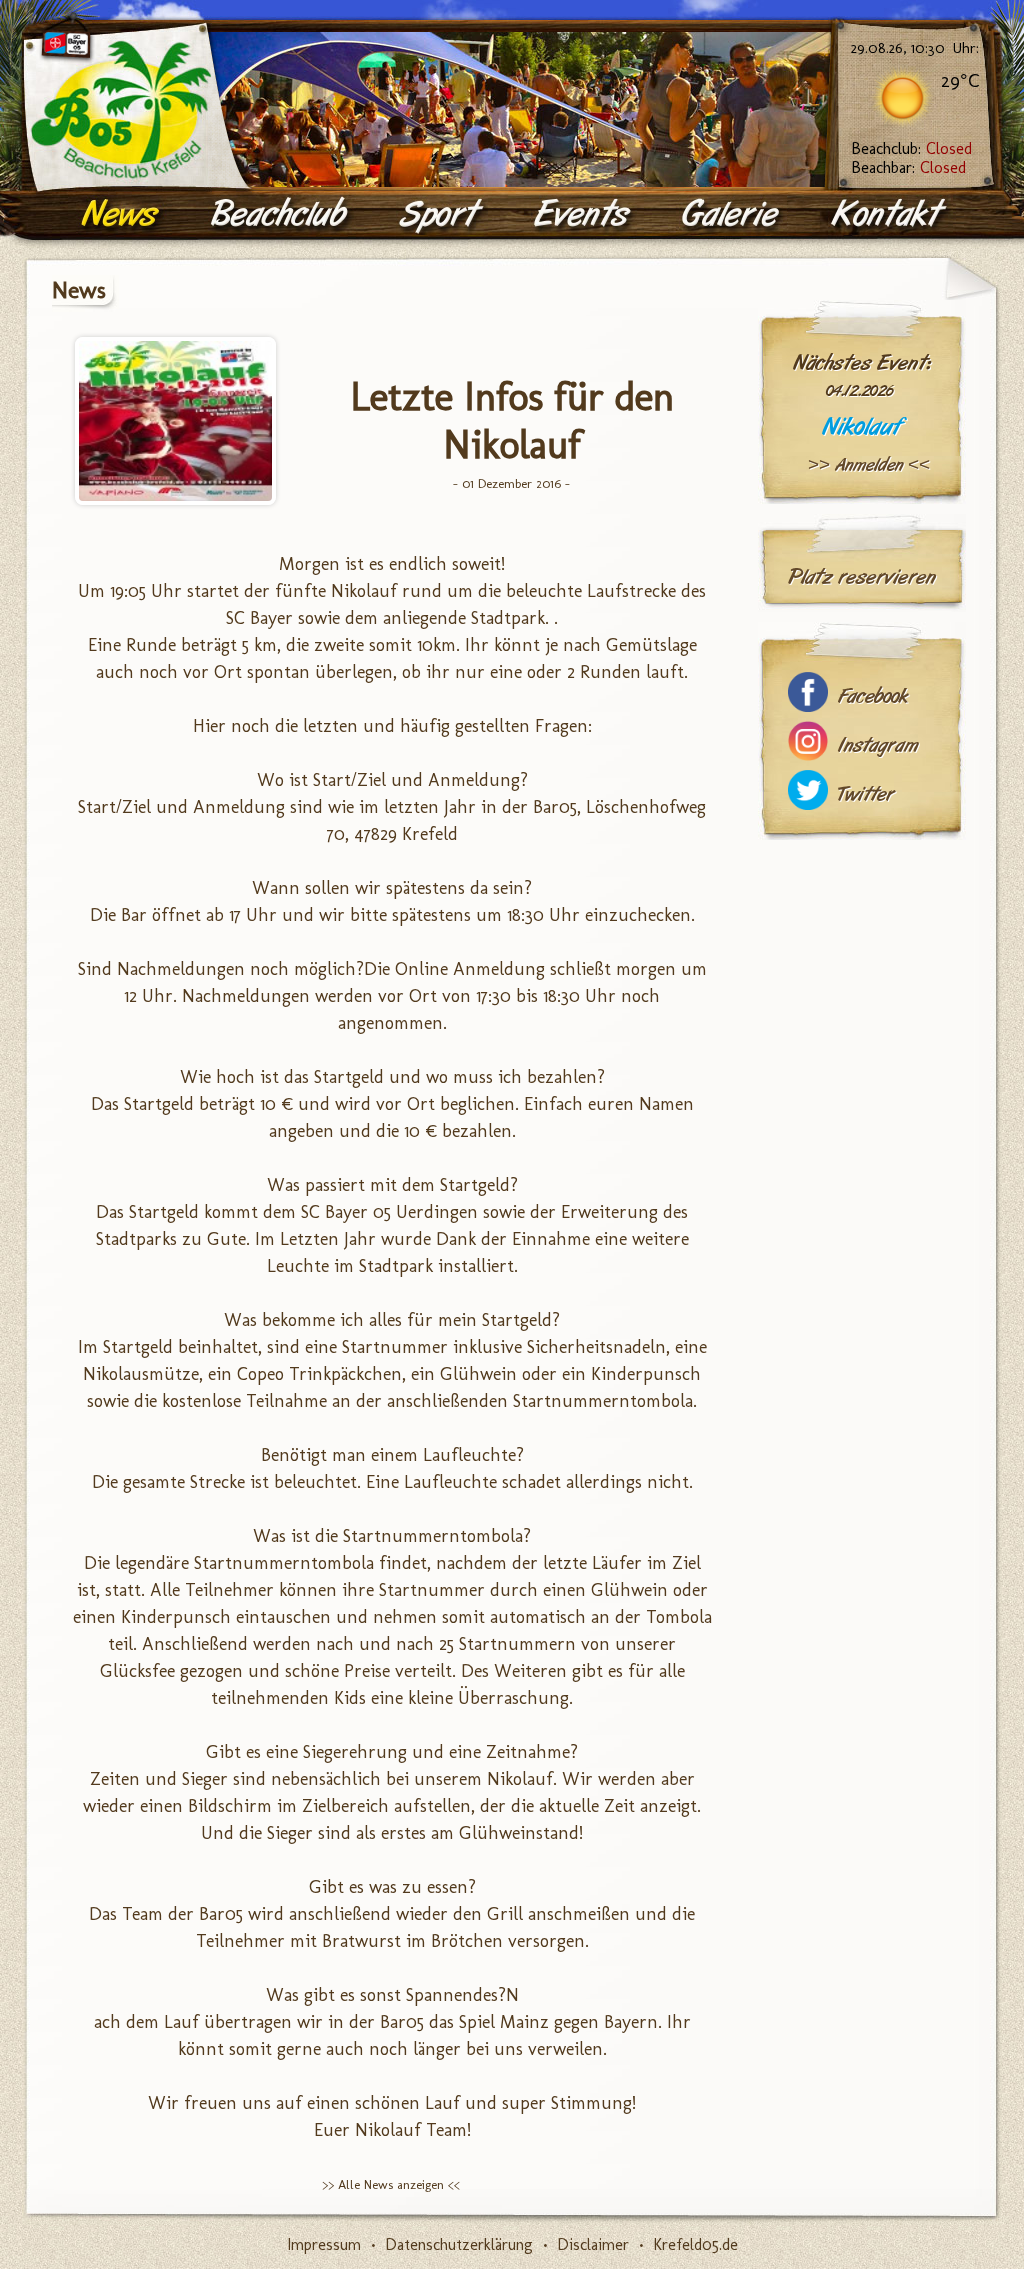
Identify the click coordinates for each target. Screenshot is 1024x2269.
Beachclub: (911, 148)
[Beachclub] (281, 215)
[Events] (584, 215)
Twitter (866, 794)
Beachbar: (908, 167)
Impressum (324, 2244)
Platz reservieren (862, 577)
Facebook (873, 696)
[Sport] (442, 215)
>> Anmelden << (869, 465)
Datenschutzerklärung (459, 2244)
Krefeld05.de (695, 2244)
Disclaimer (593, 2244)
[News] (122, 215)
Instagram (878, 745)
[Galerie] (733, 215)
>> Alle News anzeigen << (391, 2184)
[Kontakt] (890, 215)
